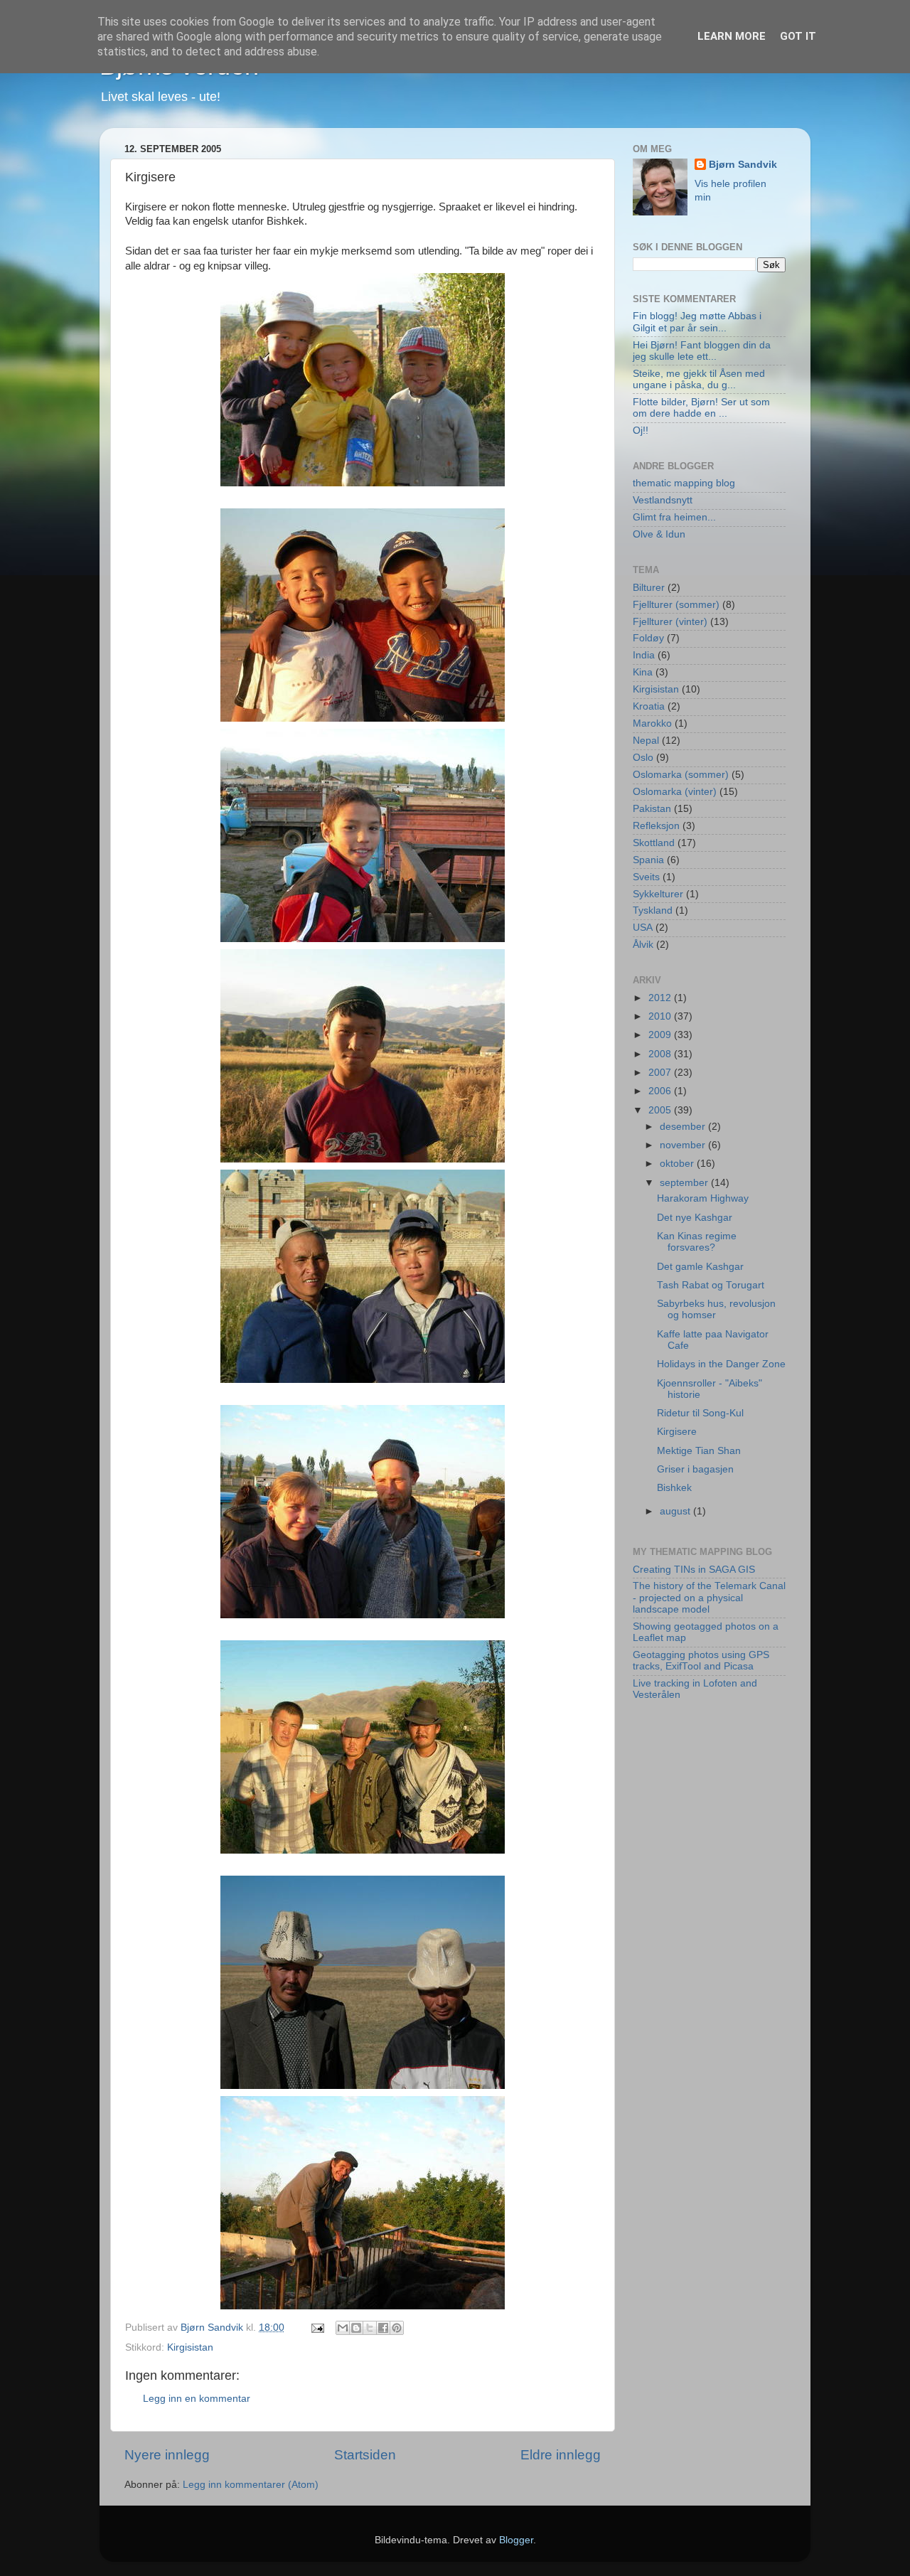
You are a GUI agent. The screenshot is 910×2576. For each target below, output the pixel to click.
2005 (661, 1110)
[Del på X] (370, 2328)
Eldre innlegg (561, 2455)
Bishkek (674, 1488)
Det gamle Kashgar (700, 1267)
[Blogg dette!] (356, 2328)
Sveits (646, 877)
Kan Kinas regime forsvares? (697, 1242)
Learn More (732, 36)
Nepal (646, 741)
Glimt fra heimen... (674, 517)
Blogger (516, 2540)
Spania (648, 860)
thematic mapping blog (684, 483)
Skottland (654, 843)
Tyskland (653, 910)
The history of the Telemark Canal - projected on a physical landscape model (709, 1597)
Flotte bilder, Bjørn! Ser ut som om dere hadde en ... (701, 408)
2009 (661, 1035)
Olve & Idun (659, 534)
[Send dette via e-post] (343, 2328)
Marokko (652, 723)
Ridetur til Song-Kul (700, 1413)
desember (684, 1127)
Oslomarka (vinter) (675, 792)
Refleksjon (656, 826)
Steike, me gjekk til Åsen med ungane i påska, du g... (699, 379)
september (685, 1183)
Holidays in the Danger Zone (721, 1364)
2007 (661, 1073)
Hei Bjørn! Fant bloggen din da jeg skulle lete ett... (702, 351)
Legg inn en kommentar (197, 2399)
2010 (661, 1016)
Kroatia (649, 706)
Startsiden (365, 2455)
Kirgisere (677, 1432)
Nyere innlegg (167, 2455)
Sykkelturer (658, 894)
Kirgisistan (190, 2347)
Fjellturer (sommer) (676, 605)
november (684, 1145)
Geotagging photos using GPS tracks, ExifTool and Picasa (701, 1661)
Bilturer (649, 588)
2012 (661, 998)
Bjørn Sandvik (743, 165)
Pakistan (652, 809)
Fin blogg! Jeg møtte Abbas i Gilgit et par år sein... (697, 322)
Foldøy (648, 638)
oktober (678, 1164)
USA (643, 928)
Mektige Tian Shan (699, 1451)
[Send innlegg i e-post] (317, 2328)
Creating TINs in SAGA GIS (694, 1570)
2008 (661, 1054)
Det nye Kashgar (695, 1218)
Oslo (643, 758)
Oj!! (641, 431)
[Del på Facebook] (383, 2328)
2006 (661, 1091)
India (644, 655)
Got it (798, 36)
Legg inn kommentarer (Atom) (251, 2485)
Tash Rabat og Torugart (711, 1285)
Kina (643, 672)
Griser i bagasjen (695, 1469)
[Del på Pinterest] (397, 2328)
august (676, 1511)
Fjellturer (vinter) (670, 622)
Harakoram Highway (703, 1198)
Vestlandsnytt (663, 500)
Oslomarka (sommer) (681, 775)
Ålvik (643, 945)
